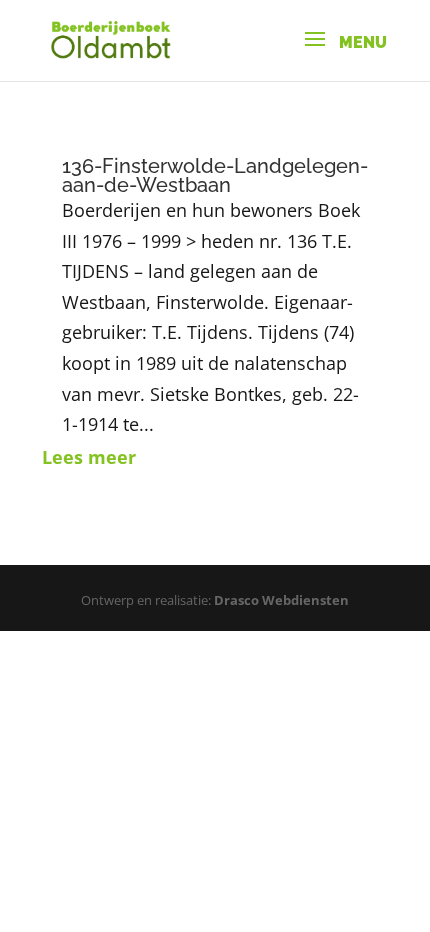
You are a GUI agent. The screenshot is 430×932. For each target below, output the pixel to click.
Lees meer (89, 457)
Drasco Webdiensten (281, 600)
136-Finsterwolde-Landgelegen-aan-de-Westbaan (215, 175)
